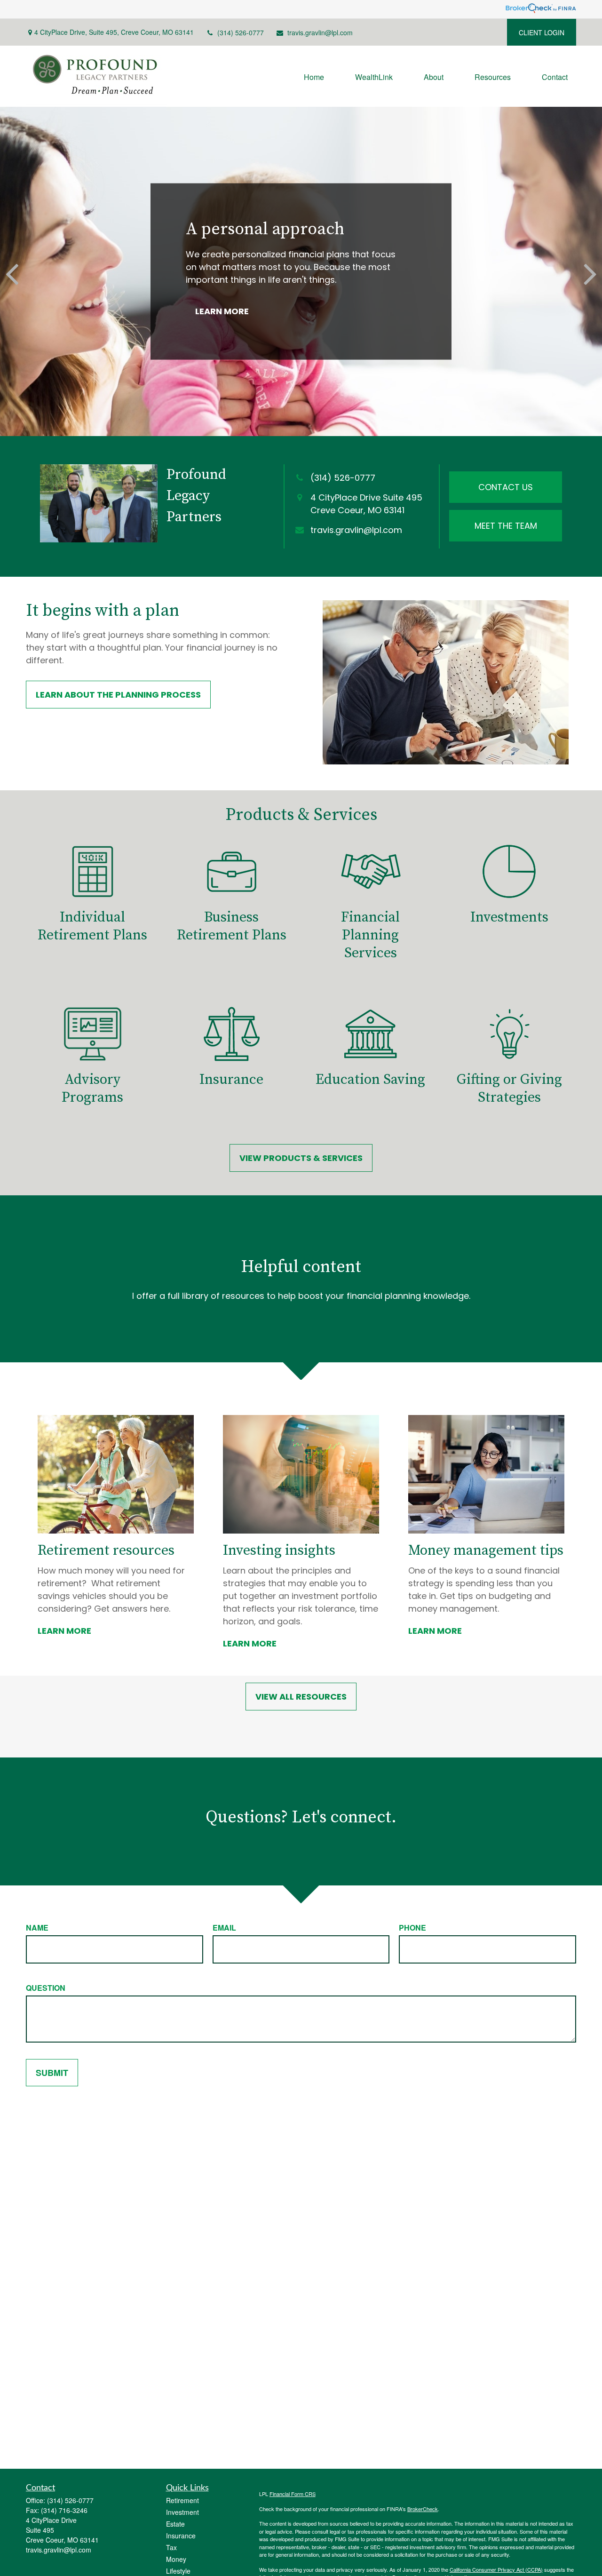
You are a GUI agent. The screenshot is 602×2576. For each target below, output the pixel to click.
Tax (171, 2547)
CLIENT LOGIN (542, 32)
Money (176, 2559)
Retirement (182, 2500)
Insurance (181, 2536)
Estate (175, 2524)
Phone (412, 1928)
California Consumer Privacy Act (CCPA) (496, 2569)
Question (46, 1988)
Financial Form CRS (293, 2494)
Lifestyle (178, 2571)
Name (37, 1928)
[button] (314, 76)
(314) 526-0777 (241, 32)
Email (224, 1928)
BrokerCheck (423, 2509)
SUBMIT (52, 2073)
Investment (182, 2512)
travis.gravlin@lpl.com (320, 32)
